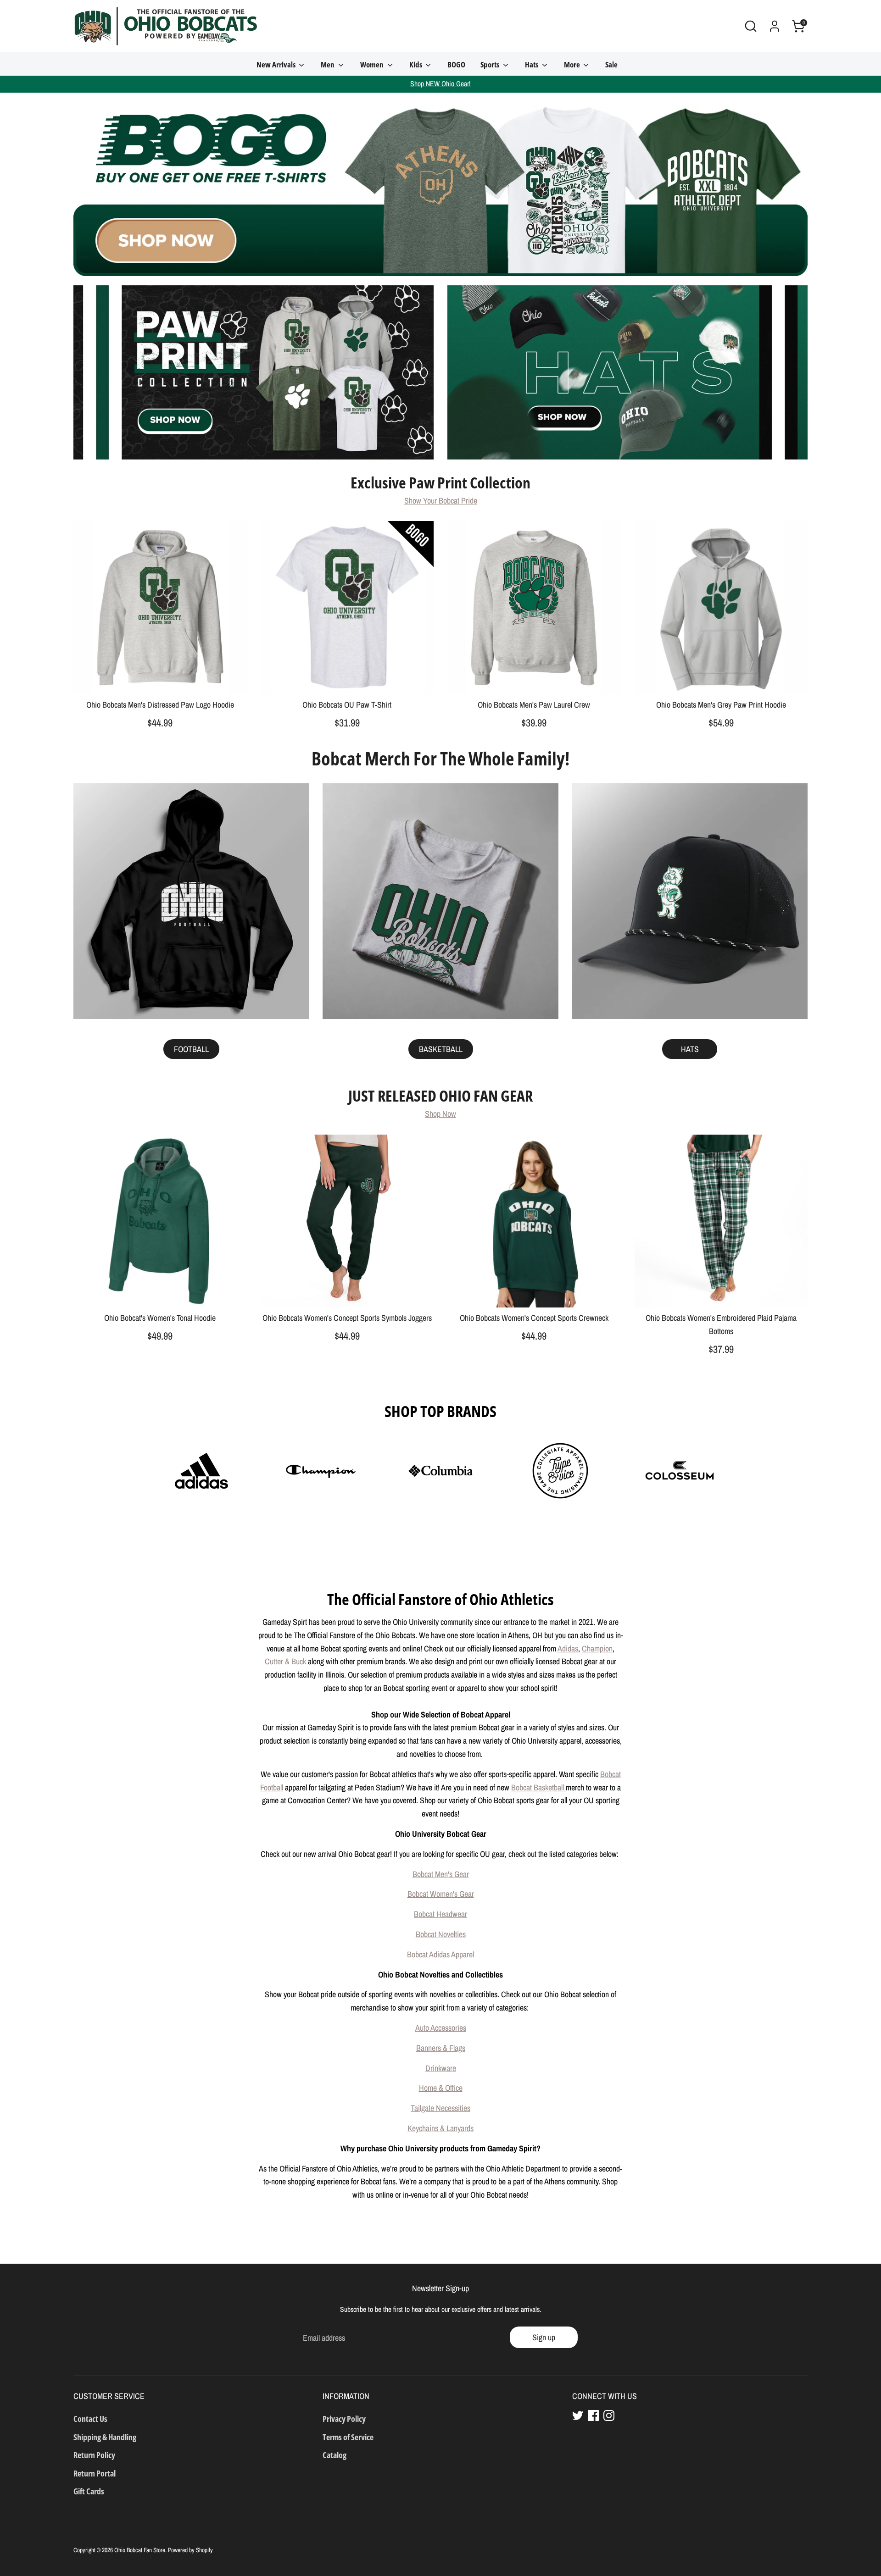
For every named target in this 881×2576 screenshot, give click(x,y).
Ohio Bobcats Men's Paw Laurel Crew (534, 705)
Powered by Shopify (190, 2550)
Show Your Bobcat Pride (441, 501)
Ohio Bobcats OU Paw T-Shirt (347, 705)
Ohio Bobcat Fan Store (140, 2550)
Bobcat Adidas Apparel (440, 1954)
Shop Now (440, 1114)
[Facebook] (593, 2415)
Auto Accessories (441, 2028)
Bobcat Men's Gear (441, 1874)
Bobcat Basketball (538, 1787)
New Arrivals (277, 64)
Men (328, 64)
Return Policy (94, 2455)
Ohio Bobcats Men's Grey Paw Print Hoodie (721, 705)
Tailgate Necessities (440, 2108)
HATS (690, 1049)
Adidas (568, 1648)
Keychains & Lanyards (440, 2128)
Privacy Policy (344, 2419)
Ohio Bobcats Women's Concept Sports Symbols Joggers (347, 1318)
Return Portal (95, 2473)
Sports (491, 64)
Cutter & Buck (285, 1661)
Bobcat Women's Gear (441, 1894)
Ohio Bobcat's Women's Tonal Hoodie (160, 1318)
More (573, 64)
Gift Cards (89, 2491)
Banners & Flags (441, 2048)
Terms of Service (348, 2437)
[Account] (775, 26)
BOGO (456, 64)
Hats (532, 64)
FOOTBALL (191, 1049)
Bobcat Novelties (441, 1934)
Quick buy (160, 679)
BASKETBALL (441, 1049)
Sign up (544, 2337)
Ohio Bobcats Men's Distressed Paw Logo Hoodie (160, 705)
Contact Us (90, 2419)
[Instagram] (609, 2415)
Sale (611, 64)
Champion (597, 1648)
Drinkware (441, 2068)
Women (373, 64)
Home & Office (441, 2088)
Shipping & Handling (105, 2437)
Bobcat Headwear (440, 1914)
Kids (416, 64)
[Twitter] (578, 2415)
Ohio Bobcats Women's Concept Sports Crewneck (534, 1318)
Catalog (335, 2455)
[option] (440, 184)
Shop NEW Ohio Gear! (440, 84)
